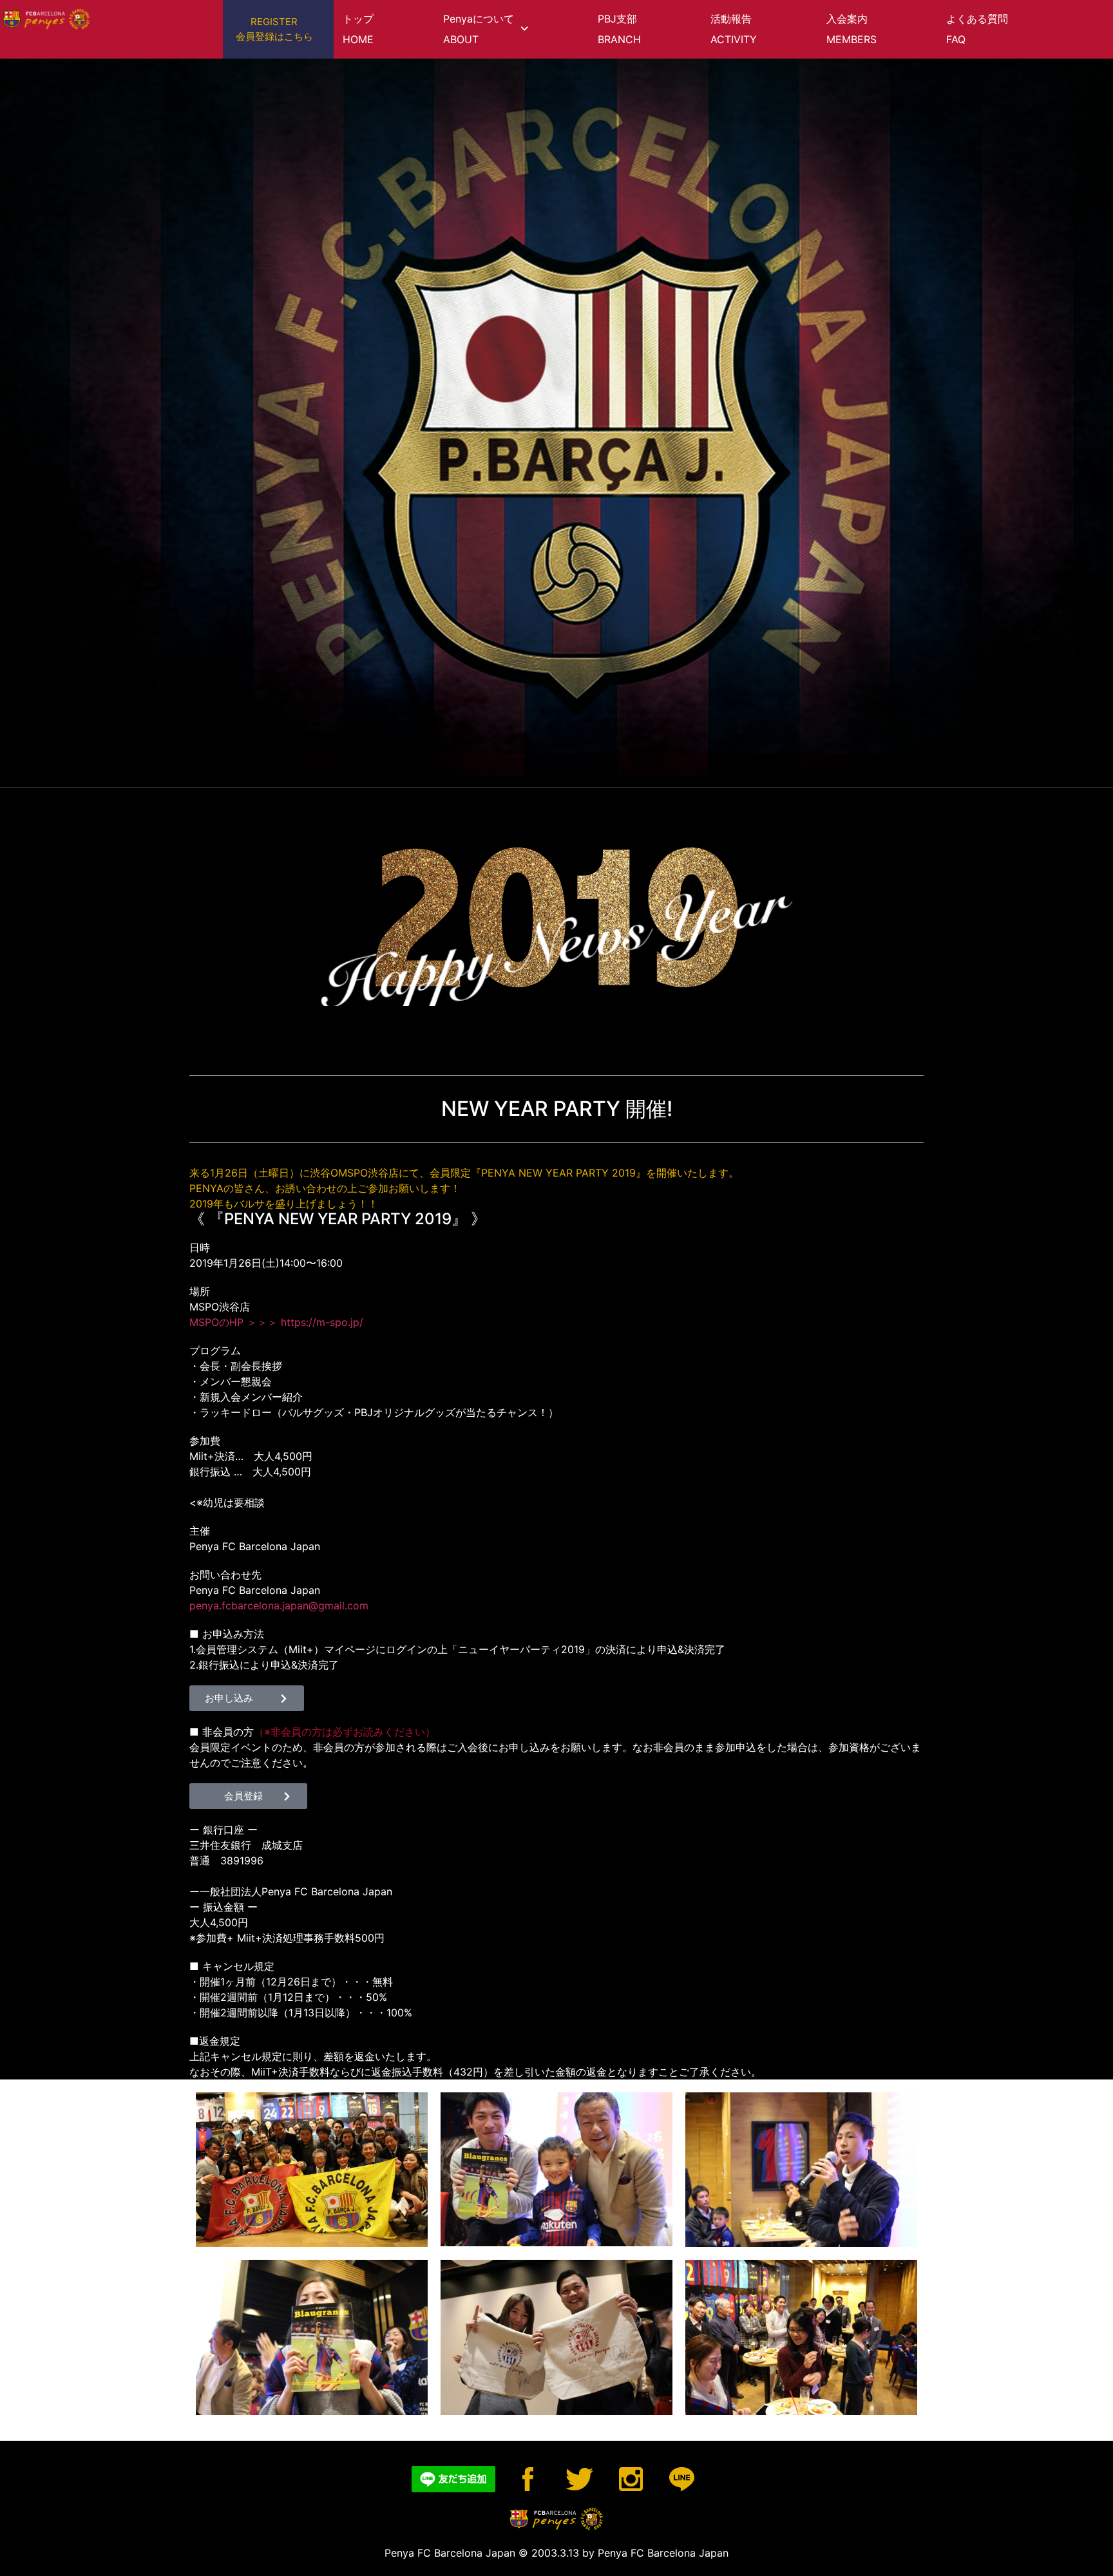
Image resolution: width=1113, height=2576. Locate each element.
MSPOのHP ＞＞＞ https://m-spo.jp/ (276, 1322)
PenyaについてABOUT (479, 29)
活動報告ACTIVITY (734, 29)
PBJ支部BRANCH (619, 29)
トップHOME (358, 29)
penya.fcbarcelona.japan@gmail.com (279, 1605)
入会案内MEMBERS (851, 29)
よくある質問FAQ (977, 29)
